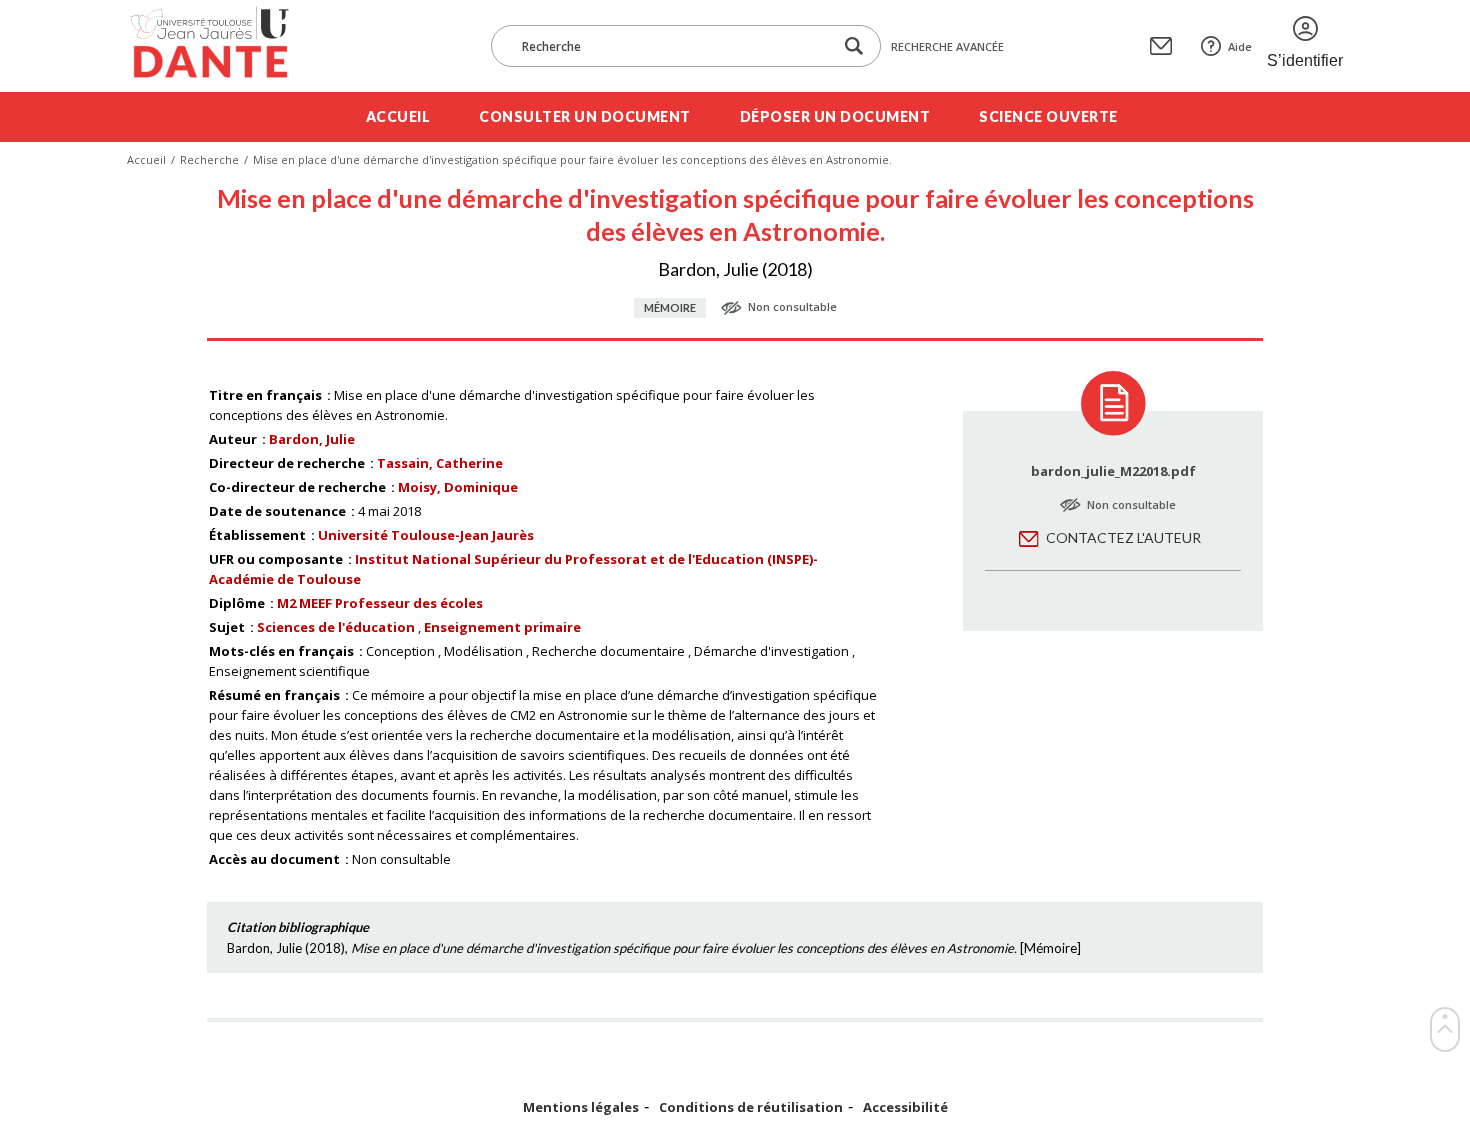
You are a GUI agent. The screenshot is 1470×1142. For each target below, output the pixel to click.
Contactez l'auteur (1123, 537)
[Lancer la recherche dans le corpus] (854, 46)
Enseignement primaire (502, 627)
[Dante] (222, 46)
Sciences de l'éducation (336, 627)
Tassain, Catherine (440, 463)
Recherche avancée (947, 46)
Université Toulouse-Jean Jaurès (426, 535)
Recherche (209, 159)
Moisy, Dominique (458, 487)
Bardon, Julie (312, 439)
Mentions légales (581, 1107)
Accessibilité (905, 1107)
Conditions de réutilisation (751, 1107)
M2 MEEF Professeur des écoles (380, 603)
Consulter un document (585, 116)
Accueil (398, 116)
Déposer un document (835, 116)
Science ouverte (1048, 116)
